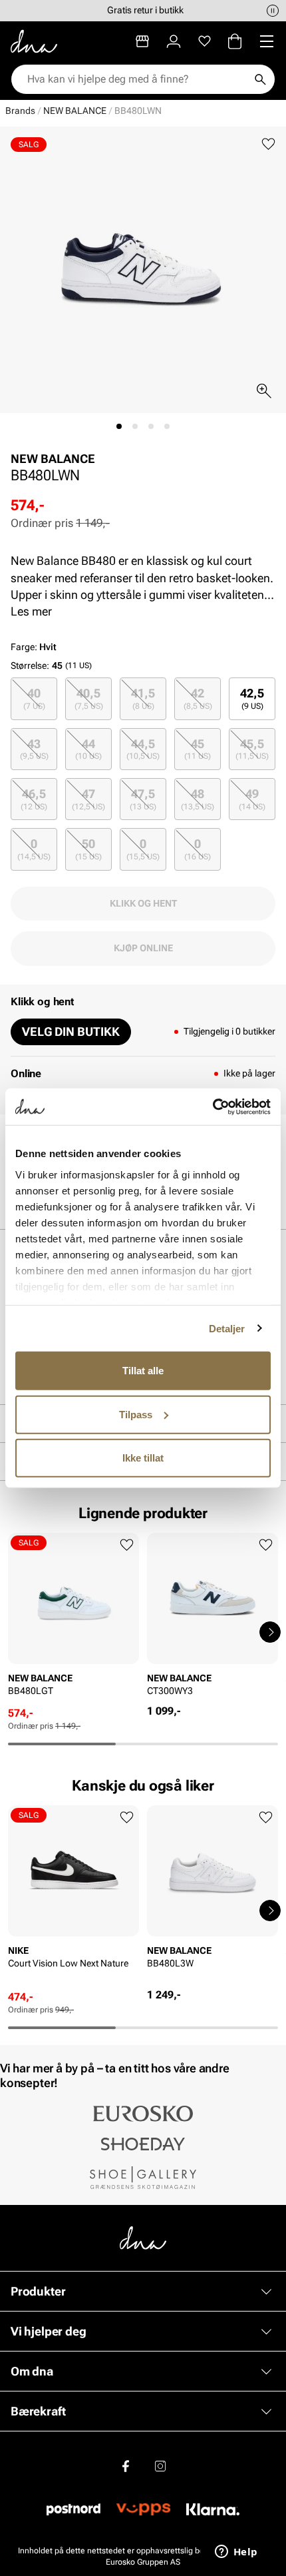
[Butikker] (142, 41)
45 (198, 749)
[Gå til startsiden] (34, 41)
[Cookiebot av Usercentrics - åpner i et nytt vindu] (213, 1106)
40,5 (89, 698)
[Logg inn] (174, 41)
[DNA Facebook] (126, 2466)
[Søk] (260, 79)
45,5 (252, 749)
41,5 (143, 698)
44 (88, 749)
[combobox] (136, 79)
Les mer (31, 611)
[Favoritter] (205, 41)
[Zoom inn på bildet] (264, 391)
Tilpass (136, 1414)
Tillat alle (143, 1371)
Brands (20, 111)
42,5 (252, 698)
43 (34, 749)
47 (88, 799)
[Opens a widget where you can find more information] (236, 2553)
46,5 (34, 799)
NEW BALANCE (75, 111)
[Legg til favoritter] (268, 144)
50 (88, 849)
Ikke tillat (143, 1458)
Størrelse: (30, 665)
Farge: (34, 647)
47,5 (143, 799)
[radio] (34, 698)
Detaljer (227, 1328)
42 (198, 698)
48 (198, 799)
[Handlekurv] (235, 41)
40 (34, 698)
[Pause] (273, 11)
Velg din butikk (71, 1032)
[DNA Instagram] (160, 2466)
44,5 (143, 749)
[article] (73, 1619)
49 (252, 799)
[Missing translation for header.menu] (267, 41)
